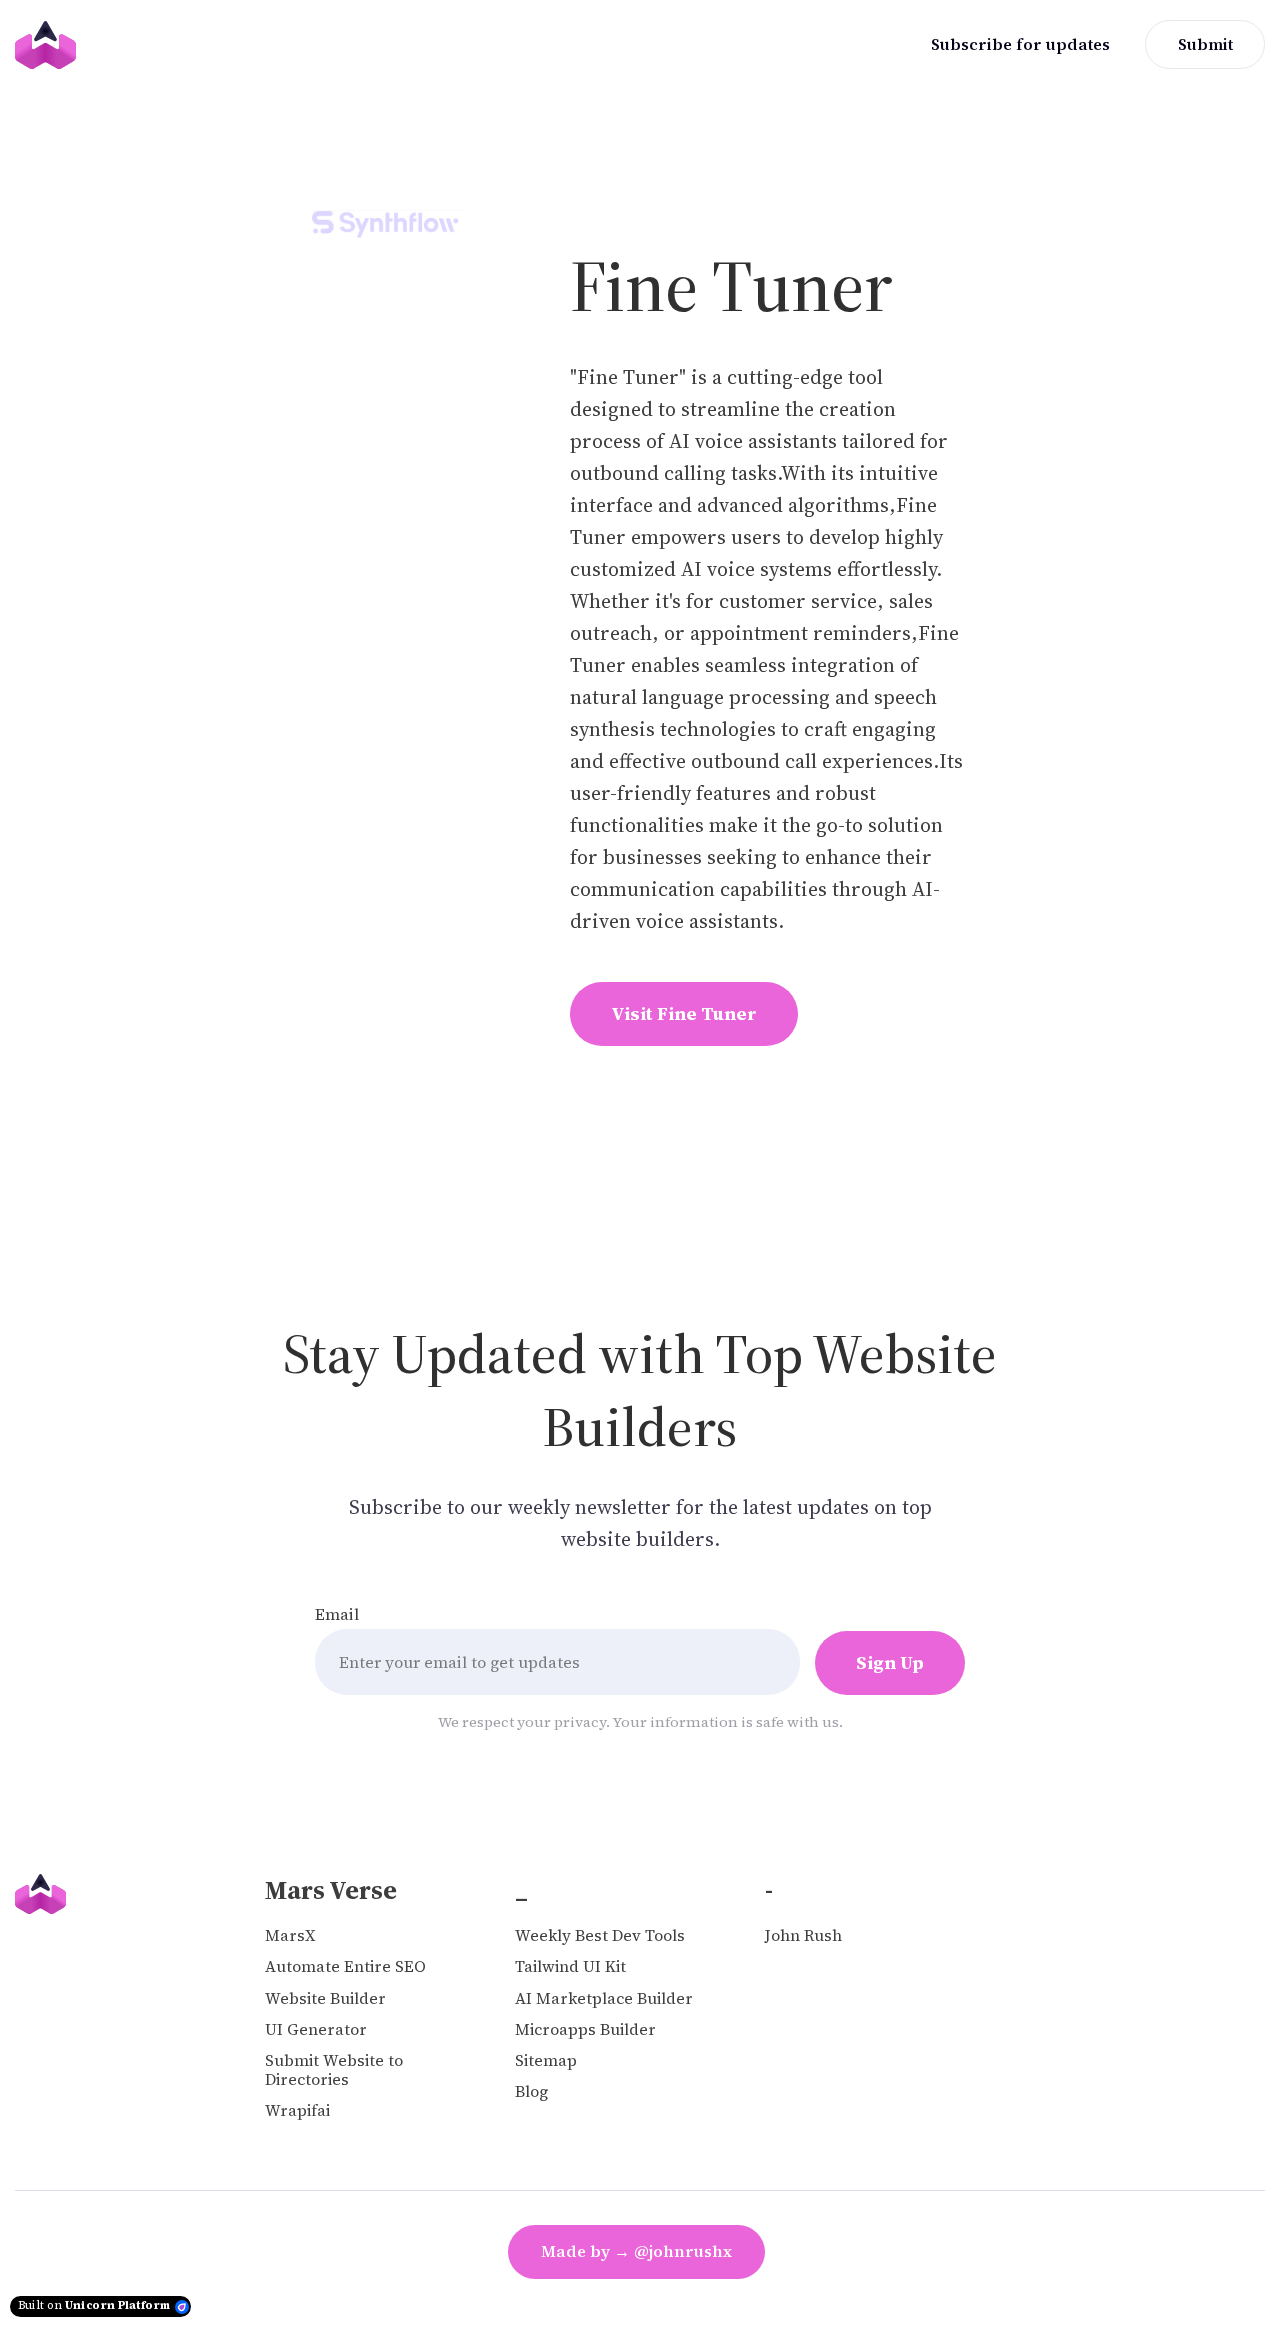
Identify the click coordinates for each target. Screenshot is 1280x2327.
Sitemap (546, 2060)
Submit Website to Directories (334, 2070)
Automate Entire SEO (345, 1966)
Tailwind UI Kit (570, 1966)
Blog (531, 2091)
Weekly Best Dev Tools (600, 1935)
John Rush (803, 1935)
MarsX (290, 1935)
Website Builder (325, 1998)
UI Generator (316, 2029)
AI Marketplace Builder (604, 1998)
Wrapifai (297, 2110)
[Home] (50, 45)
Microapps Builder (585, 2029)
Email (337, 1614)
